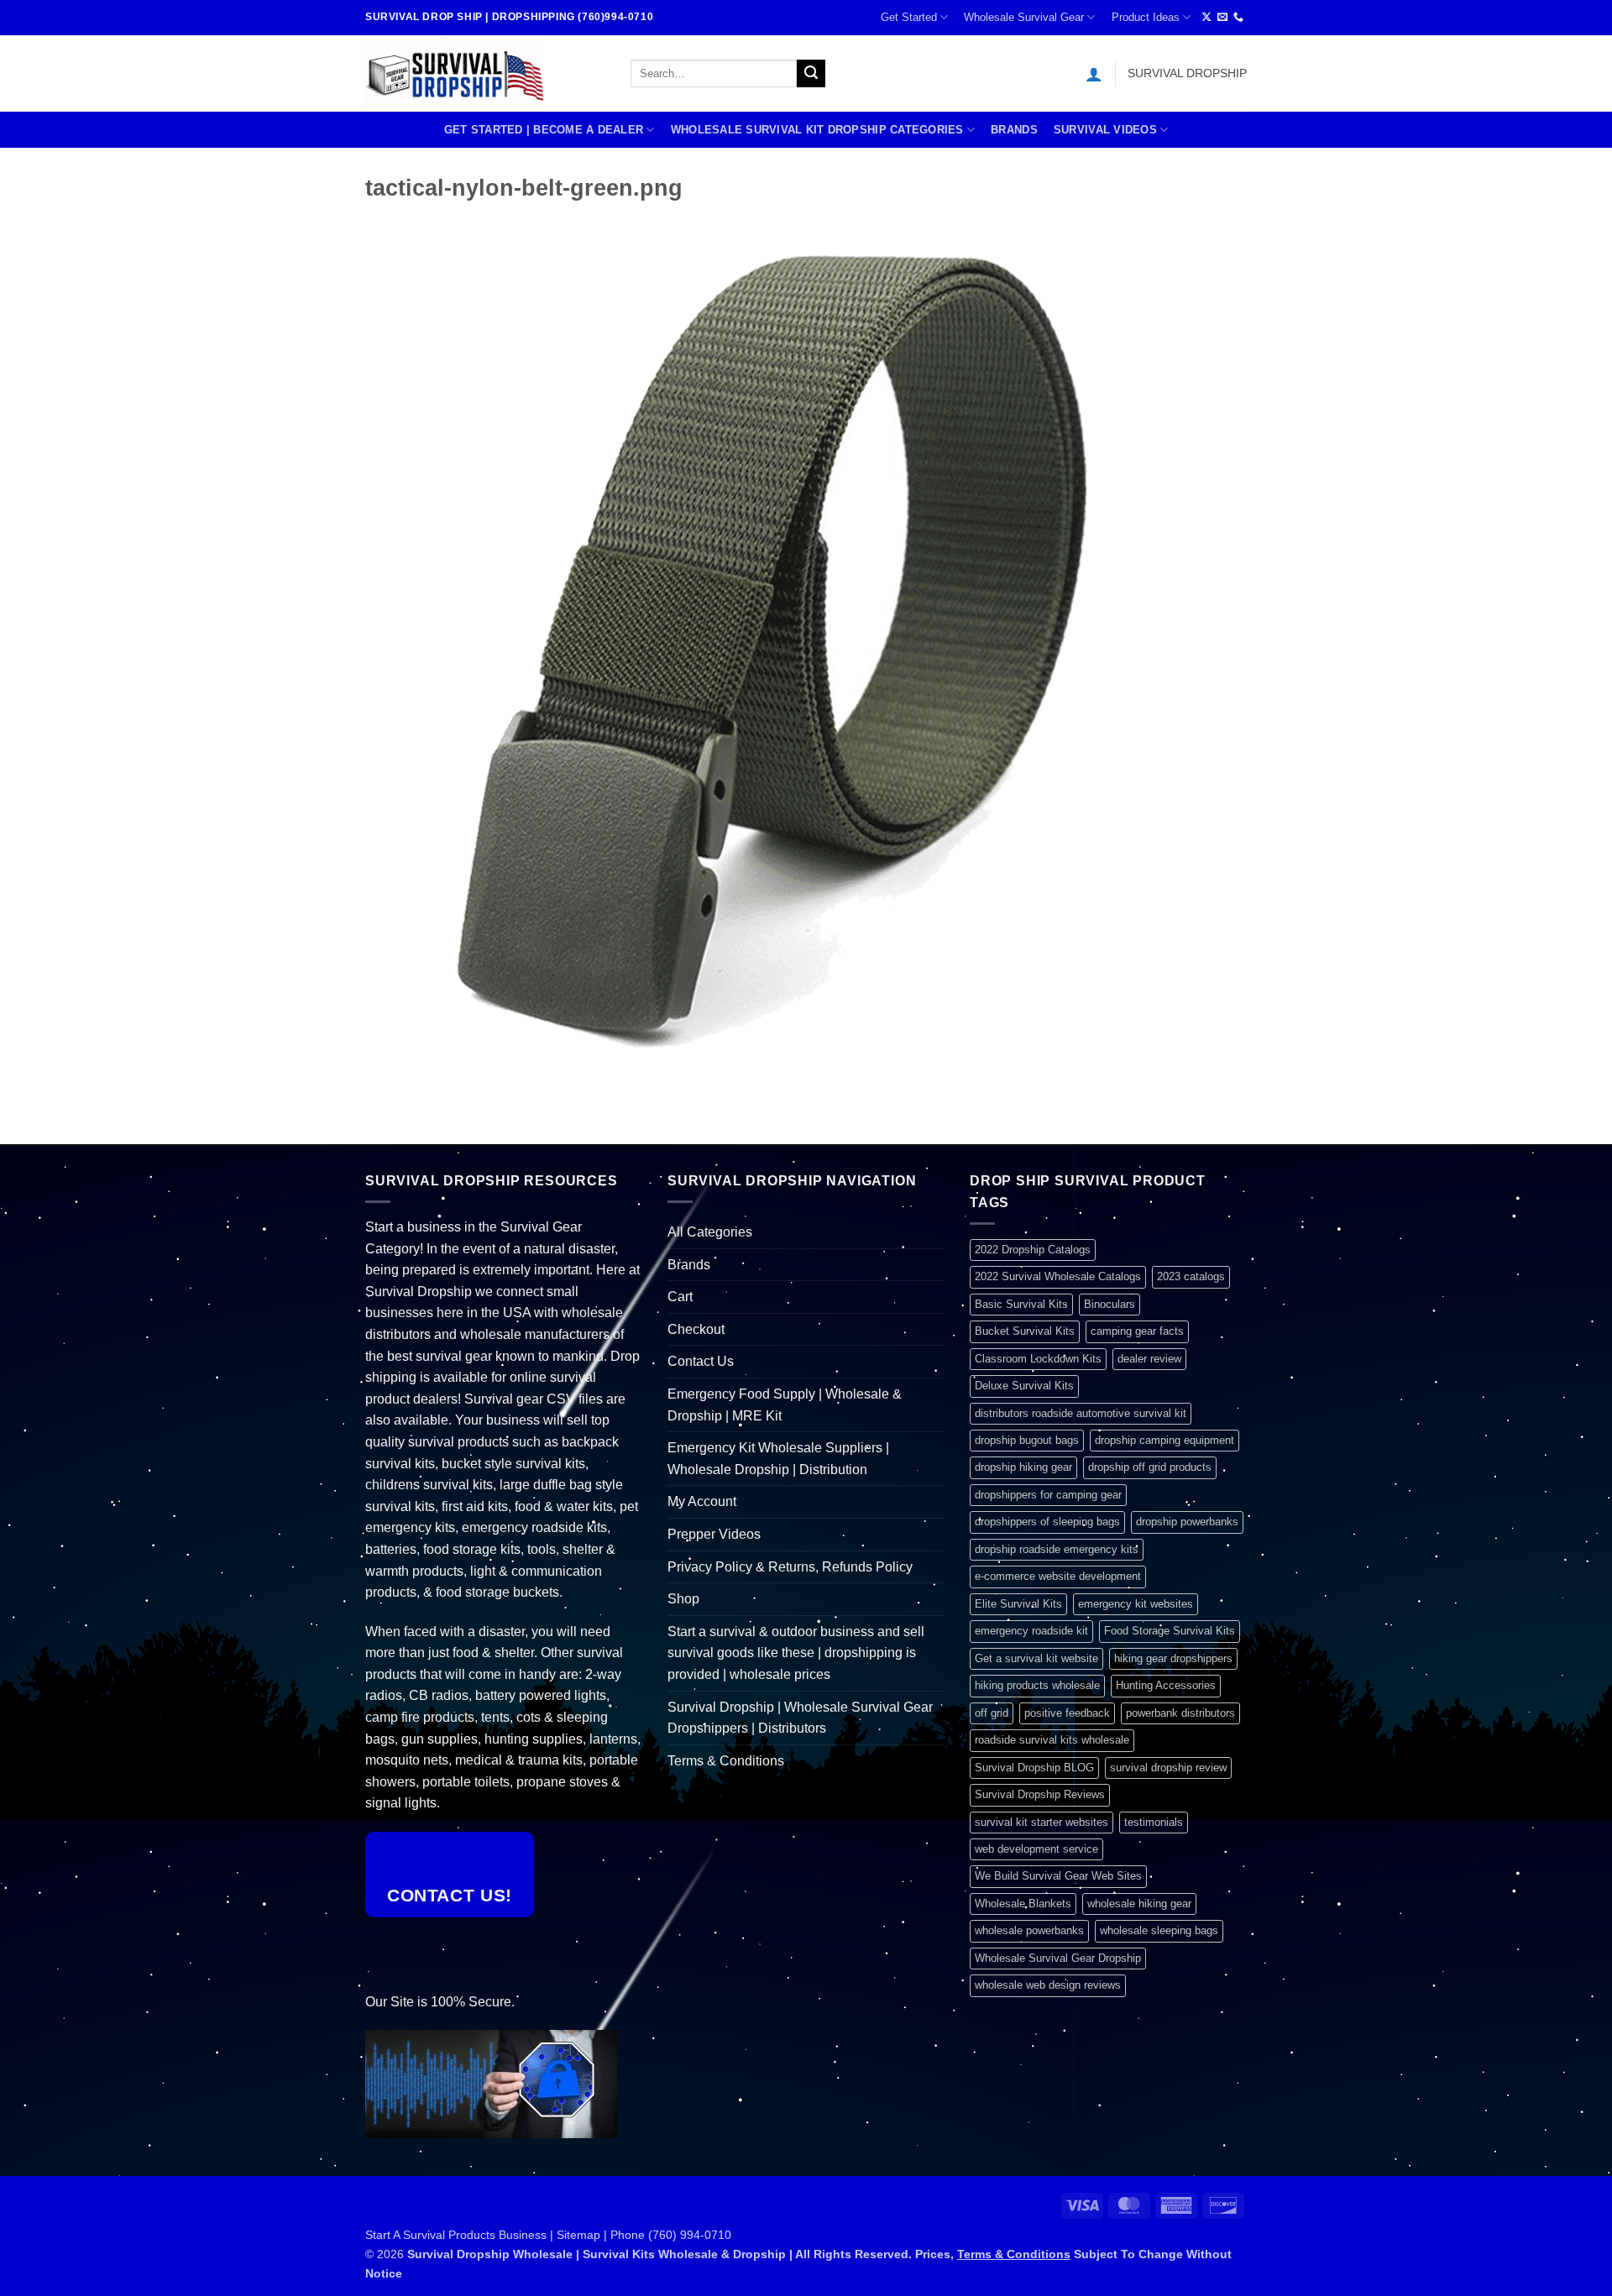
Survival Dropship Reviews (1040, 1794)
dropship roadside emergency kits (1057, 1549)
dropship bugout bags (1027, 1440)
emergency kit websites (1136, 1604)
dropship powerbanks (1187, 1522)
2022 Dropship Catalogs (1033, 1250)
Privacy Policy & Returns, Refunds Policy (790, 1567)
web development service (1036, 1849)
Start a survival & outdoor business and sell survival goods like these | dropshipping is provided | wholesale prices (796, 1653)
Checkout (696, 1329)
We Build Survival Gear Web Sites (1058, 1876)
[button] (1094, 74)
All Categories (710, 1232)
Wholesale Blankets (1023, 1904)
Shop (683, 1599)
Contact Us (701, 1361)
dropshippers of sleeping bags (1047, 1522)
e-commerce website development (1058, 1576)
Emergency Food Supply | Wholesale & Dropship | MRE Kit (785, 1405)
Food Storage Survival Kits (1170, 1631)
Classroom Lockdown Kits (1038, 1359)
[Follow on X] (1206, 18)
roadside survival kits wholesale (1052, 1740)
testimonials (1154, 1822)
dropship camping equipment (1165, 1440)
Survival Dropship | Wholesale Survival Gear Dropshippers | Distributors (800, 1718)
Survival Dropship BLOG (1034, 1768)
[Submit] (811, 74)
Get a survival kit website (1036, 1658)
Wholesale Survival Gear (1024, 17)
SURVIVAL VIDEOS (1105, 130)
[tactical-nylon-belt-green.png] (785, 653)
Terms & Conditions (726, 1761)
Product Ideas (1146, 17)
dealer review (1149, 1359)
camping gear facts (1137, 1331)
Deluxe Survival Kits (1024, 1386)
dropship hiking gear (1023, 1467)
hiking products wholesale (1037, 1685)
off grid (992, 1713)
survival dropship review (1168, 1768)
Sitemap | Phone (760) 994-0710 (644, 2235)
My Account (702, 1501)
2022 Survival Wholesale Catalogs (1058, 1276)
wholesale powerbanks (1029, 1930)
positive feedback (1067, 1713)
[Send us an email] (1222, 18)
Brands (1014, 130)
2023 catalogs (1191, 1276)
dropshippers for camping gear (1048, 1495)
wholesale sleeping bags (1159, 1930)
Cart (680, 1297)
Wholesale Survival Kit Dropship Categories (817, 130)
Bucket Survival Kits (1025, 1331)
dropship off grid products (1150, 1467)
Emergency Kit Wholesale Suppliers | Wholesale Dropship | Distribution (778, 1459)
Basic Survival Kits (1021, 1304)
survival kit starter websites (1042, 1822)
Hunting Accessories (1166, 1685)
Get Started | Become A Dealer (544, 130)
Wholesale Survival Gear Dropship (1058, 1958)
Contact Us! (450, 1895)
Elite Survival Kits (1018, 1604)
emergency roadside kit (1031, 1631)
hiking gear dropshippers (1173, 1658)
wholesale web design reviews (1048, 1985)
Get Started (909, 17)
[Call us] (1238, 18)
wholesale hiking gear (1139, 1904)
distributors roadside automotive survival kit (1081, 1413)
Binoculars (1110, 1304)
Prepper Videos (714, 1534)
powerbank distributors (1180, 1713)
